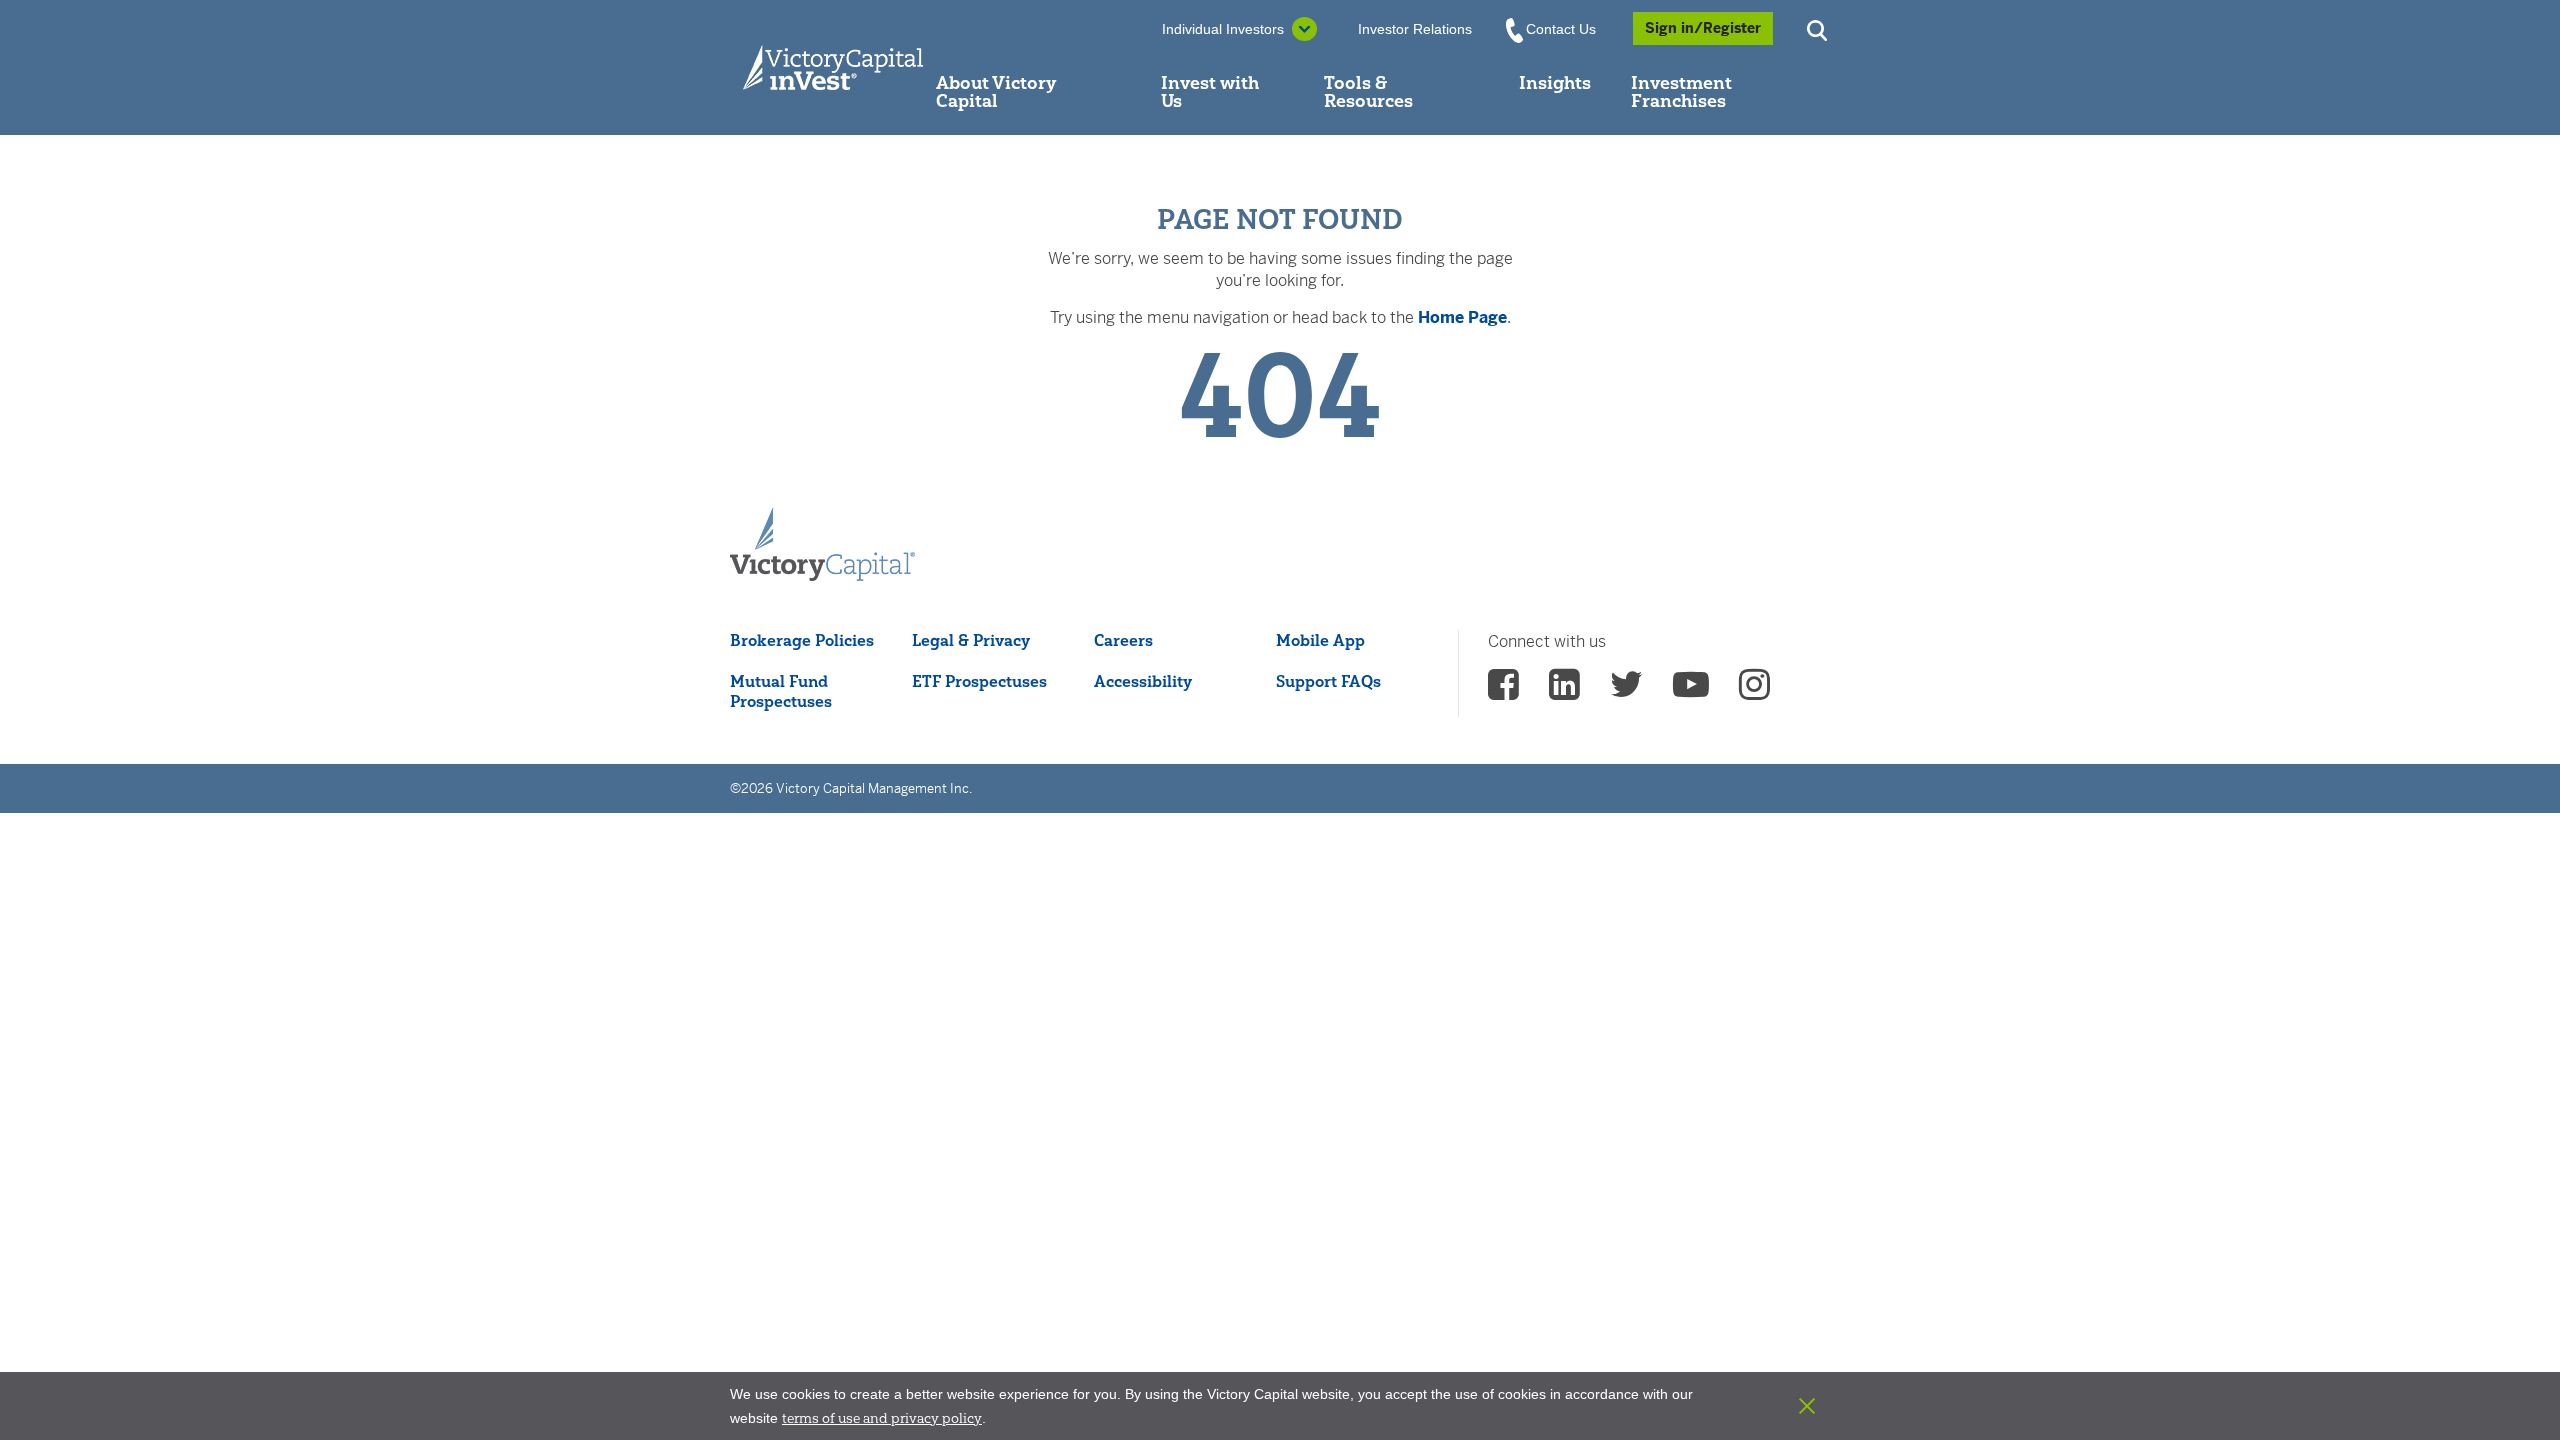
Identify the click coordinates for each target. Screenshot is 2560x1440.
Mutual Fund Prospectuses (781, 691)
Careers (1123, 640)
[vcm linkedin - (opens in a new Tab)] (1564, 691)
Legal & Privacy (971, 640)
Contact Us (1561, 29)
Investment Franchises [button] (1681, 91)
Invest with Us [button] (1210, 91)
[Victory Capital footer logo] (822, 545)
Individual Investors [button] (1223, 29)
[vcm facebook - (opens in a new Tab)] (1503, 691)
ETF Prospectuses (979, 681)
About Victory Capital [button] (996, 91)
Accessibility (1143, 681)
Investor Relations (1415, 29)
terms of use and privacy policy (882, 1418)
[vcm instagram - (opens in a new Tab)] (1754, 691)
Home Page (1462, 317)
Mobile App (1320, 640)
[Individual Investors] (833, 67)
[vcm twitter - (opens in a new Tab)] (1626, 691)
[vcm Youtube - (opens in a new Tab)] (1691, 691)
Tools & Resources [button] (1368, 91)
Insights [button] (1555, 82)
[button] (1820, 28)
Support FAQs (1328, 681)
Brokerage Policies (802, 640)
